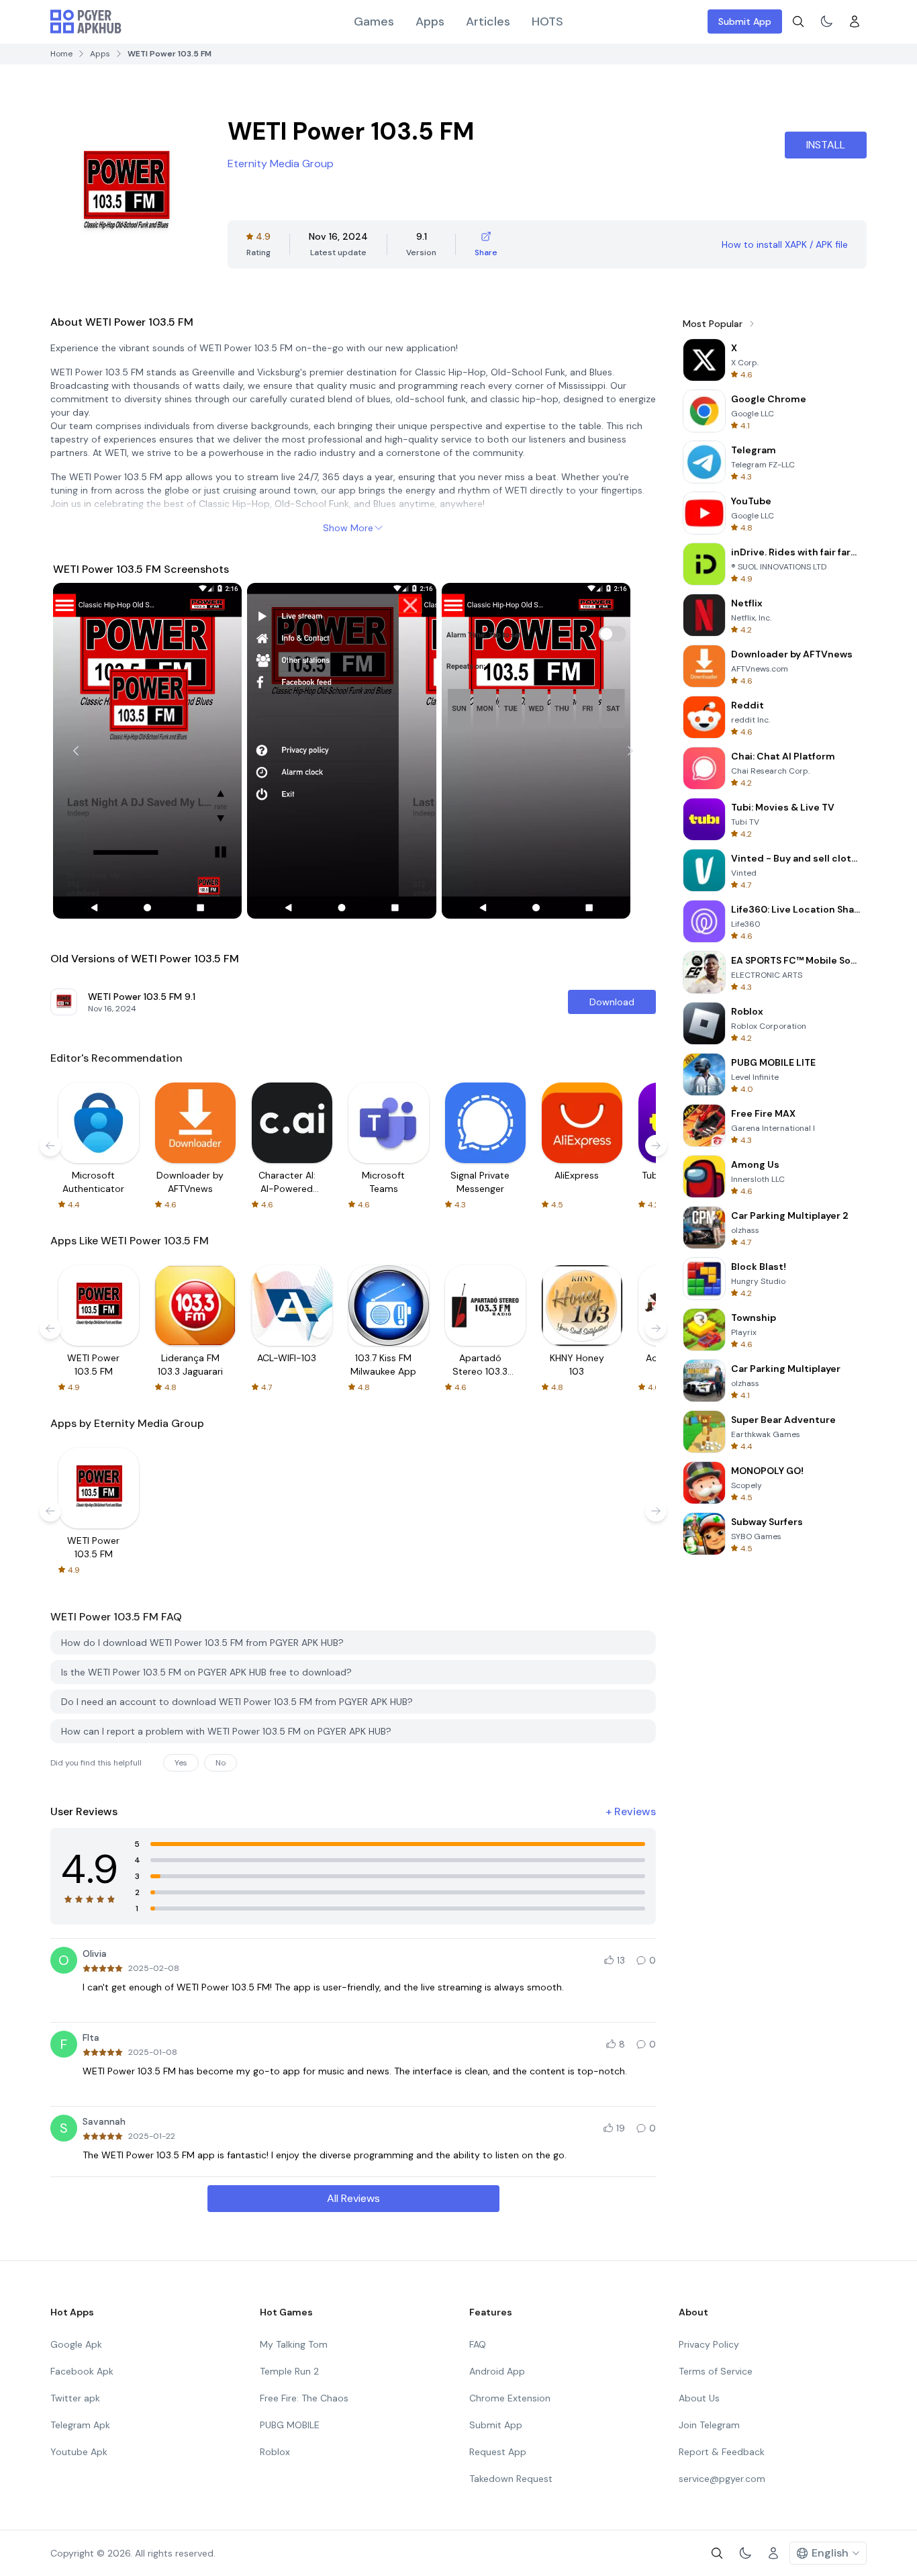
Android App (497, 2371)
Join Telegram (709, 2425)
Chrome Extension (510, 2398)
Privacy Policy (709, 2344)
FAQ (478, 2344)
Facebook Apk (82, 2371)
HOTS (547, 21)
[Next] (630, 751)
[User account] (855, 21)
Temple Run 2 (289, 2371)
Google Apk (76, 2344)
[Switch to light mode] (826, 21)
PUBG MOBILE (290, 2425)
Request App (498, 2452)
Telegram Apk (80, 2425)
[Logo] (86, 21)
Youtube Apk (79, 2452)
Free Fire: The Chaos (304, 2398)
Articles (488, 21)
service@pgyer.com (722, 2479)
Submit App (745, 21)
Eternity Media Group (281, 164)
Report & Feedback (722, 2452)
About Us (699, 2398)
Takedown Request (511, 2479)
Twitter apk (75, 2398)
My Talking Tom (294, 2344)
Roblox (275, 2452)
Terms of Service (716, 2371)
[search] (798, 21)
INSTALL (826, 145)
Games (374, 21)
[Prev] (76, 751)
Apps (430, 21)
